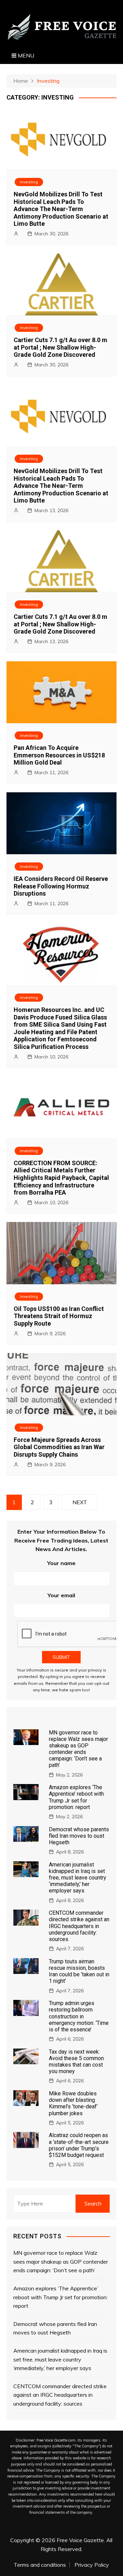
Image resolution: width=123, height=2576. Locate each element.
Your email (61, 1595)
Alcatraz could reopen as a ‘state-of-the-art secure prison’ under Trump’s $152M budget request (79, 2145)
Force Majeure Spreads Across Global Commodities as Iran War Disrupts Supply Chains (59, 1447)
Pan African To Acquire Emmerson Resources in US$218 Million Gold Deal (59, 755)
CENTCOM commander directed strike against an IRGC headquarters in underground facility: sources (79, 1926)
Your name (61, 1563)
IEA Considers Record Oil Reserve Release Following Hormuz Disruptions (61, 886)
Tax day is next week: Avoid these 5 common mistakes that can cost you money (76, 2062)
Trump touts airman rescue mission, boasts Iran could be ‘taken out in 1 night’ (79, 1971)
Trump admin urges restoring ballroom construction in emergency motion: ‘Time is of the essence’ (79, 2016)
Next (80, 1502)
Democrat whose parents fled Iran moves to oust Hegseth (79, 1836)
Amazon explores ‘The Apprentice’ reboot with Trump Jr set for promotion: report (76, 1797)
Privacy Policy (92, 2565)
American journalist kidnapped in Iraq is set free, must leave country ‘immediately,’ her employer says (78, 1878)
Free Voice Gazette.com (56, 2440)
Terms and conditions (40, 2565)
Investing (29, 182)
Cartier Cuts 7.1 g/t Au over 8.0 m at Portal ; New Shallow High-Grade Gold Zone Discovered (60, 347)
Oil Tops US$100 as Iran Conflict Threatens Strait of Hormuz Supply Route (59, 1316)
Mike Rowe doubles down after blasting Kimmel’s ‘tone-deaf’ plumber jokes (73, 2103)
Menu (25, 55)
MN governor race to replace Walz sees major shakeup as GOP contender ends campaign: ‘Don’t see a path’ (78, 1749)
